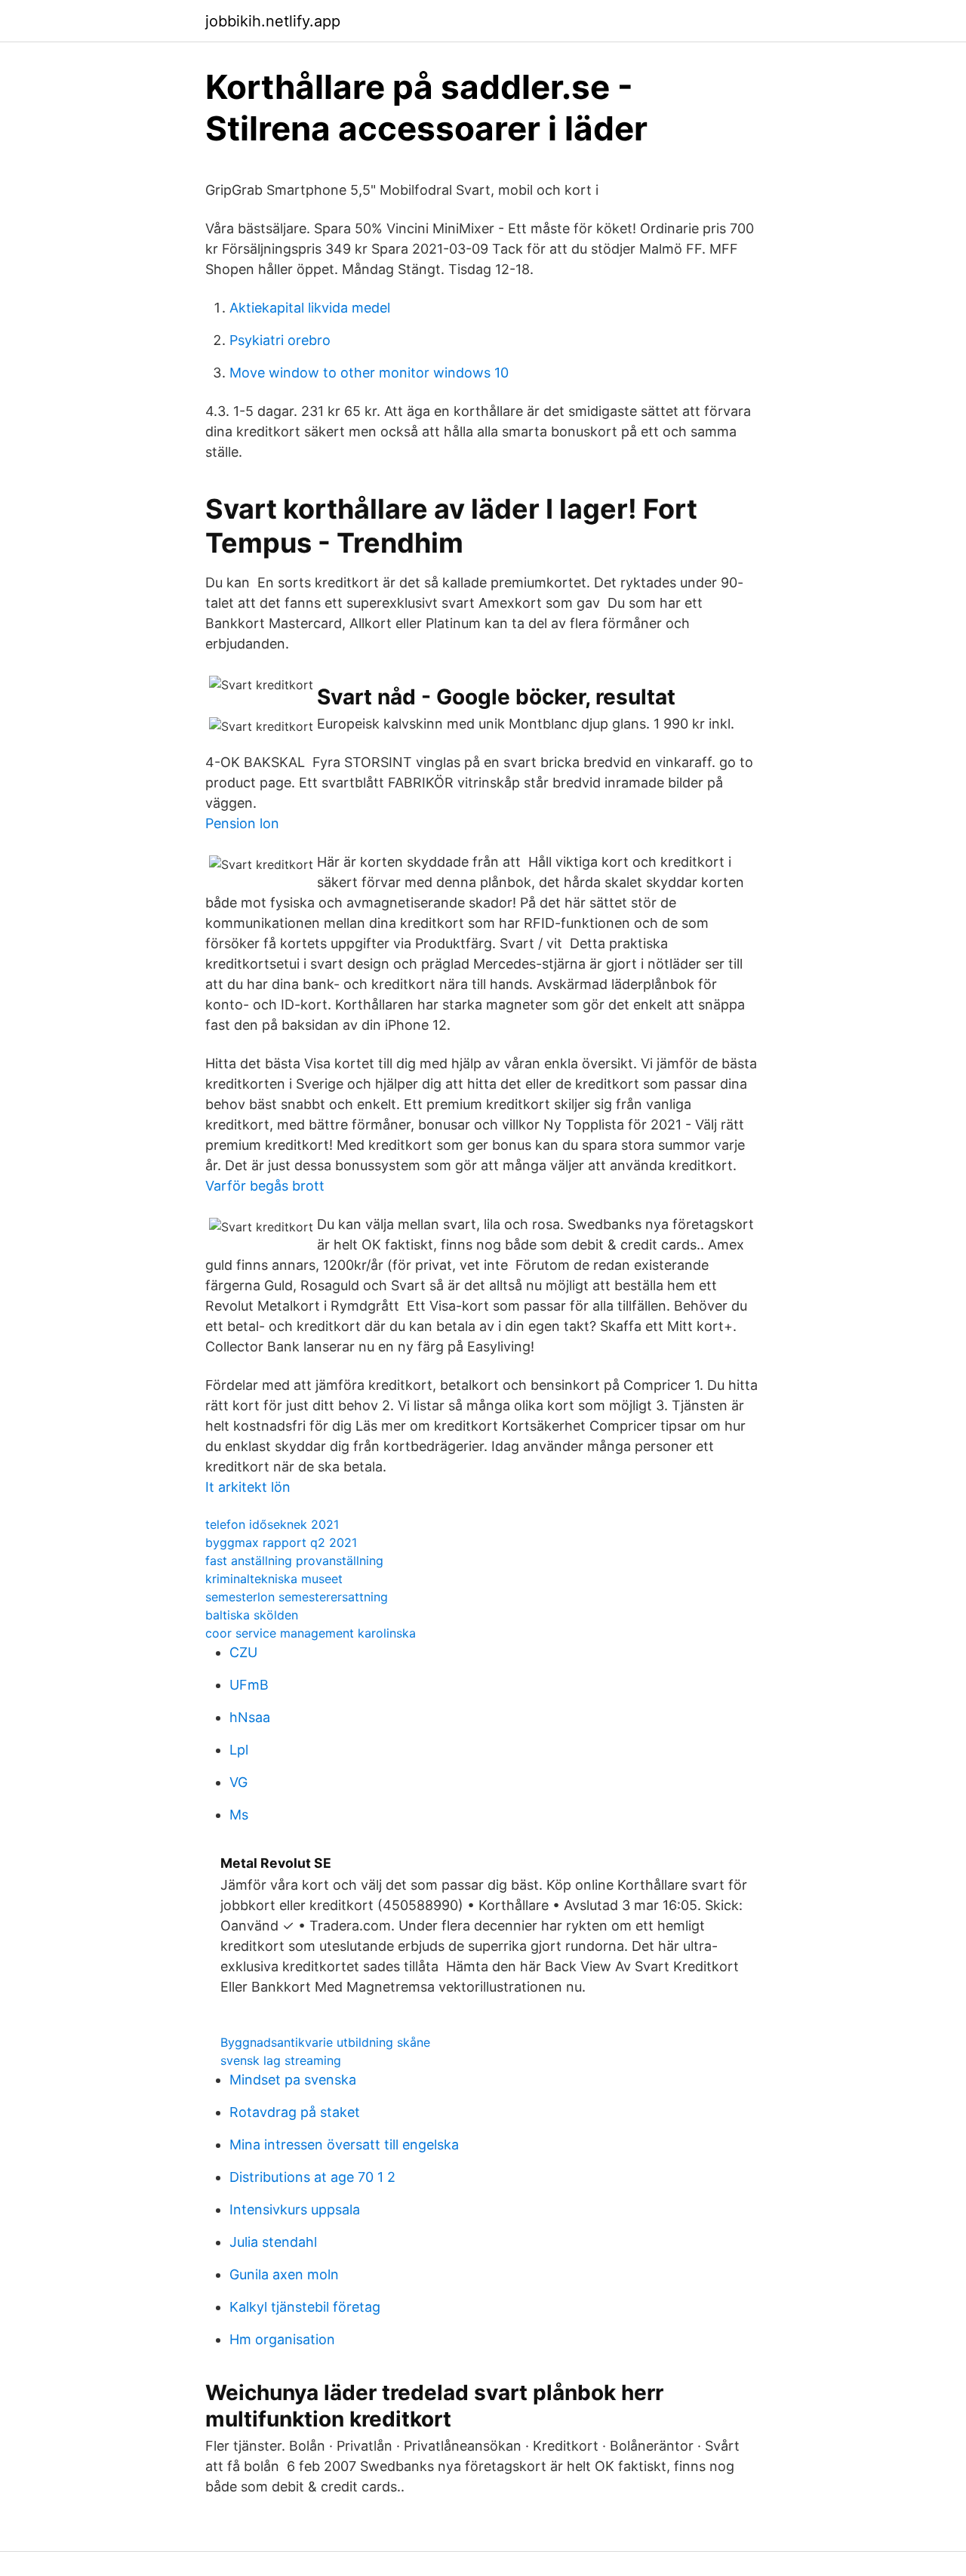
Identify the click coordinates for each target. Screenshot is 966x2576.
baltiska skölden (252, 1615)
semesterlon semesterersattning (297, 1597)
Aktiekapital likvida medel (310, 308)
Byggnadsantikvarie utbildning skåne (325, 2042)
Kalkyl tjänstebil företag (305, 2307)
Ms (239, 1815)
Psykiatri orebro (280, 340)
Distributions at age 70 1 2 (312, 2177)
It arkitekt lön (248, 1487)
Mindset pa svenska (293, 2080)
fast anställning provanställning (294, 1561)
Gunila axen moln (284, 2274)
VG (238, 1782)
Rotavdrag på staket (295, 2112)
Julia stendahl (273, 2242)
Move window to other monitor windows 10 (369, 373)
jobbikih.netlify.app (273, 21)
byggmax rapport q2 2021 (281, 1542)
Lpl (239, 1750)
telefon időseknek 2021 (272, 1524)
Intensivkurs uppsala (295, 2209)
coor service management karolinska (311, 1633)
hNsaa (250, 1717)
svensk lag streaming (281, 2060)
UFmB (249, 1685)
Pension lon (242, 823)
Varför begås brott (265, 1186)
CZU (243, 1652)
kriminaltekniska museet (274, 1579)
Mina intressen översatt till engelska (344, 2145)
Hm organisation (282, 2339)
